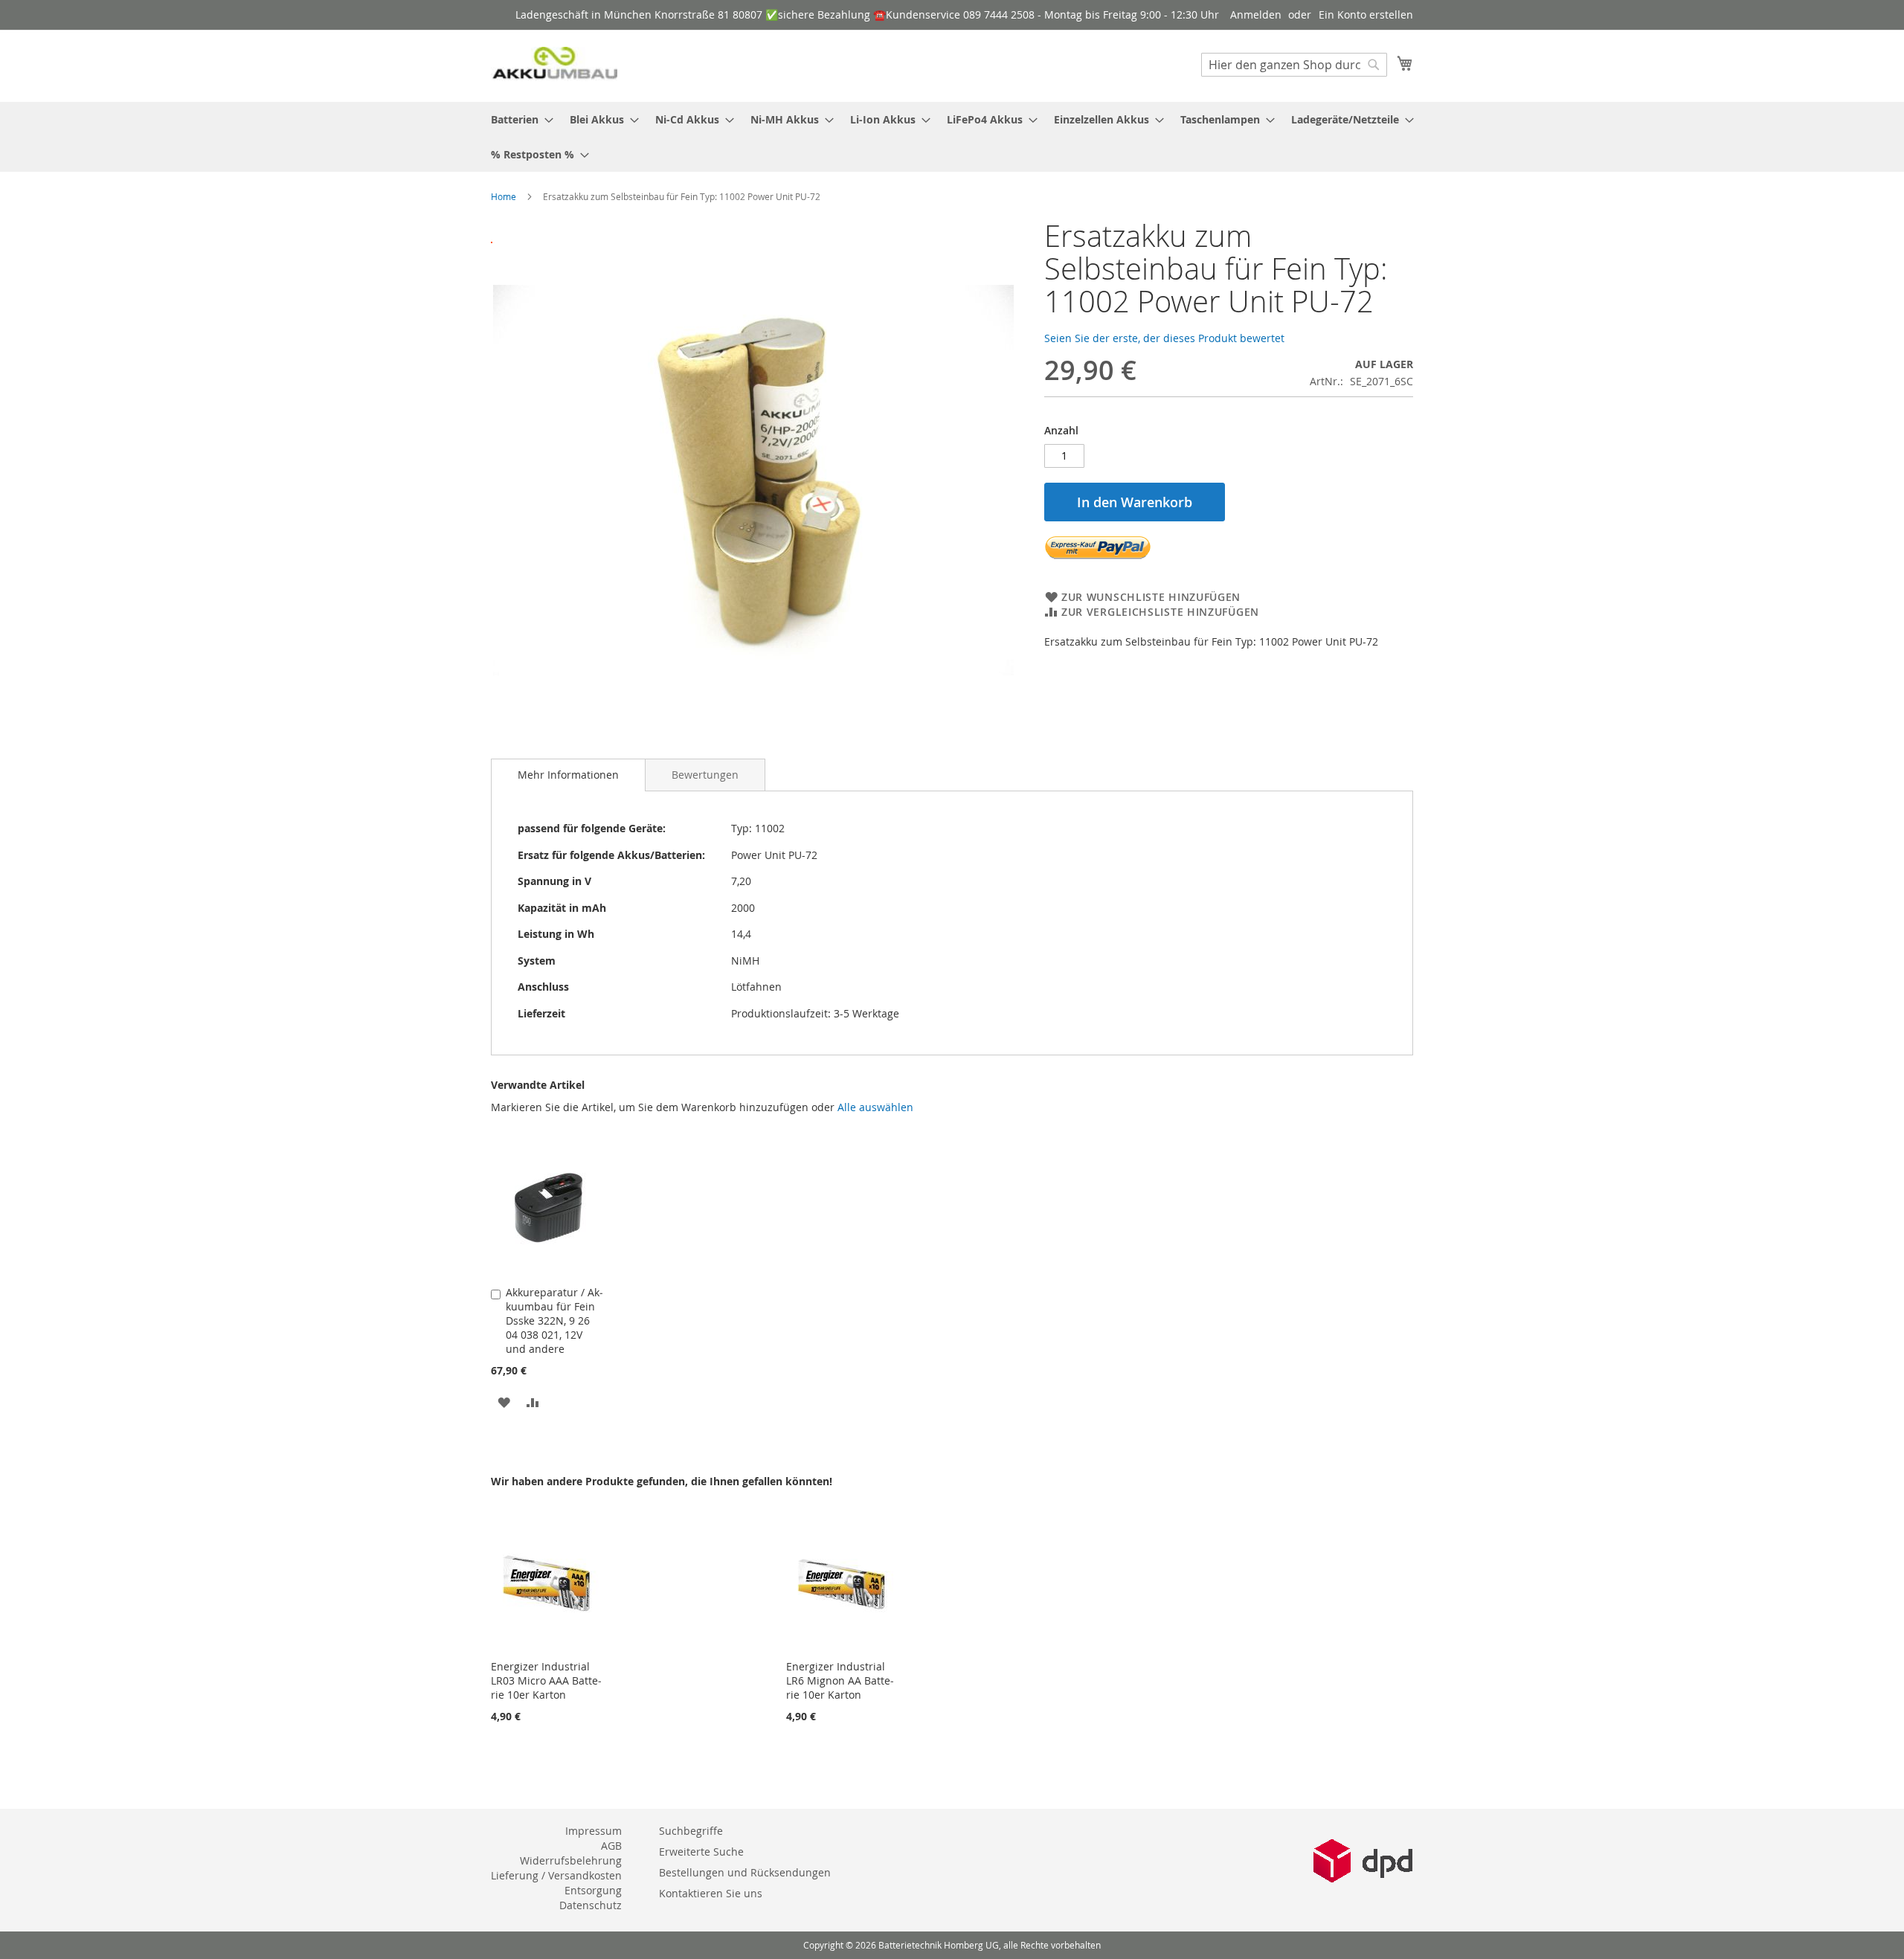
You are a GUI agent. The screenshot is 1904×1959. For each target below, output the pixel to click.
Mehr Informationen (568, 775)
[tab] (568, 775)
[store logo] (554, 65)
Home (504, 196)
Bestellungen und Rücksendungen (745, 1872)
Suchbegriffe (691, 1831)
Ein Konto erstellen (1366, 15)
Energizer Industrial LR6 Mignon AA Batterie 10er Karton (840, 1680)
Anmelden (1256, 15)
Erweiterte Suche (701, 1852)
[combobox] (1294, 65)
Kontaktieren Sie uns (711, 1893)
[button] (504, 1402)
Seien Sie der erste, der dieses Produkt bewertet (1164, 338)
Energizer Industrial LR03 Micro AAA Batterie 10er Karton (546, 1680)
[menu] (952, 137)
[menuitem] (518, 119)
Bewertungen (705, 775)
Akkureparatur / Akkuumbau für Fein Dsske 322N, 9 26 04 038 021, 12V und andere (554, 1321)
